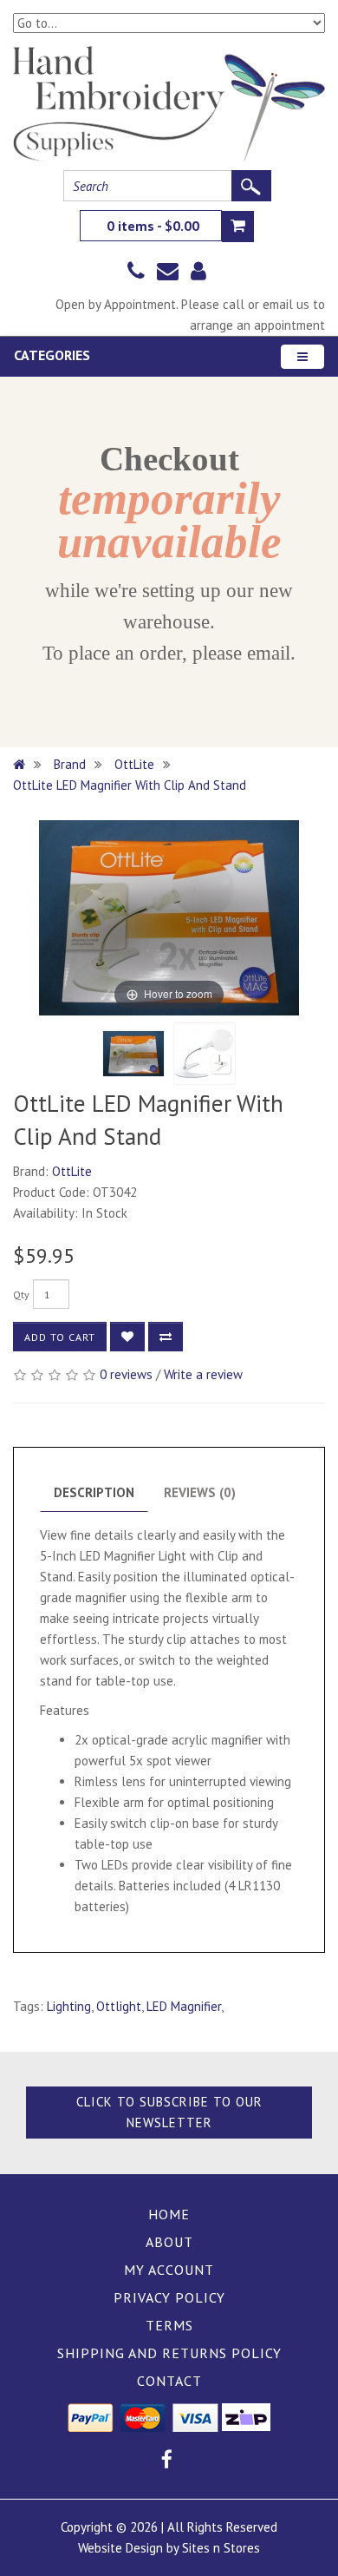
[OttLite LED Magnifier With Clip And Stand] (133, 1054)
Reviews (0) (200, 1492)
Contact (169, 2381)
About (169, 2242)
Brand (70, 764)
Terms (169, 2325)
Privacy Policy (169, 2297)
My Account (169, 2270)
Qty (21, 1295)
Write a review (203, 1374)
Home (169, 2214)
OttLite (134, 764)
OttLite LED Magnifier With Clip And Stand (130, 785)
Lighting (69, 2006)
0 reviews (126, 1374)
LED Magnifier (184, 2006)
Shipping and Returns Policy (169, 2353)
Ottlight (119, 2006)
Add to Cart (60, 1337)
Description (94, 1492)
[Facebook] (167, 2462)
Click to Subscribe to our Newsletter (169, 2112)
